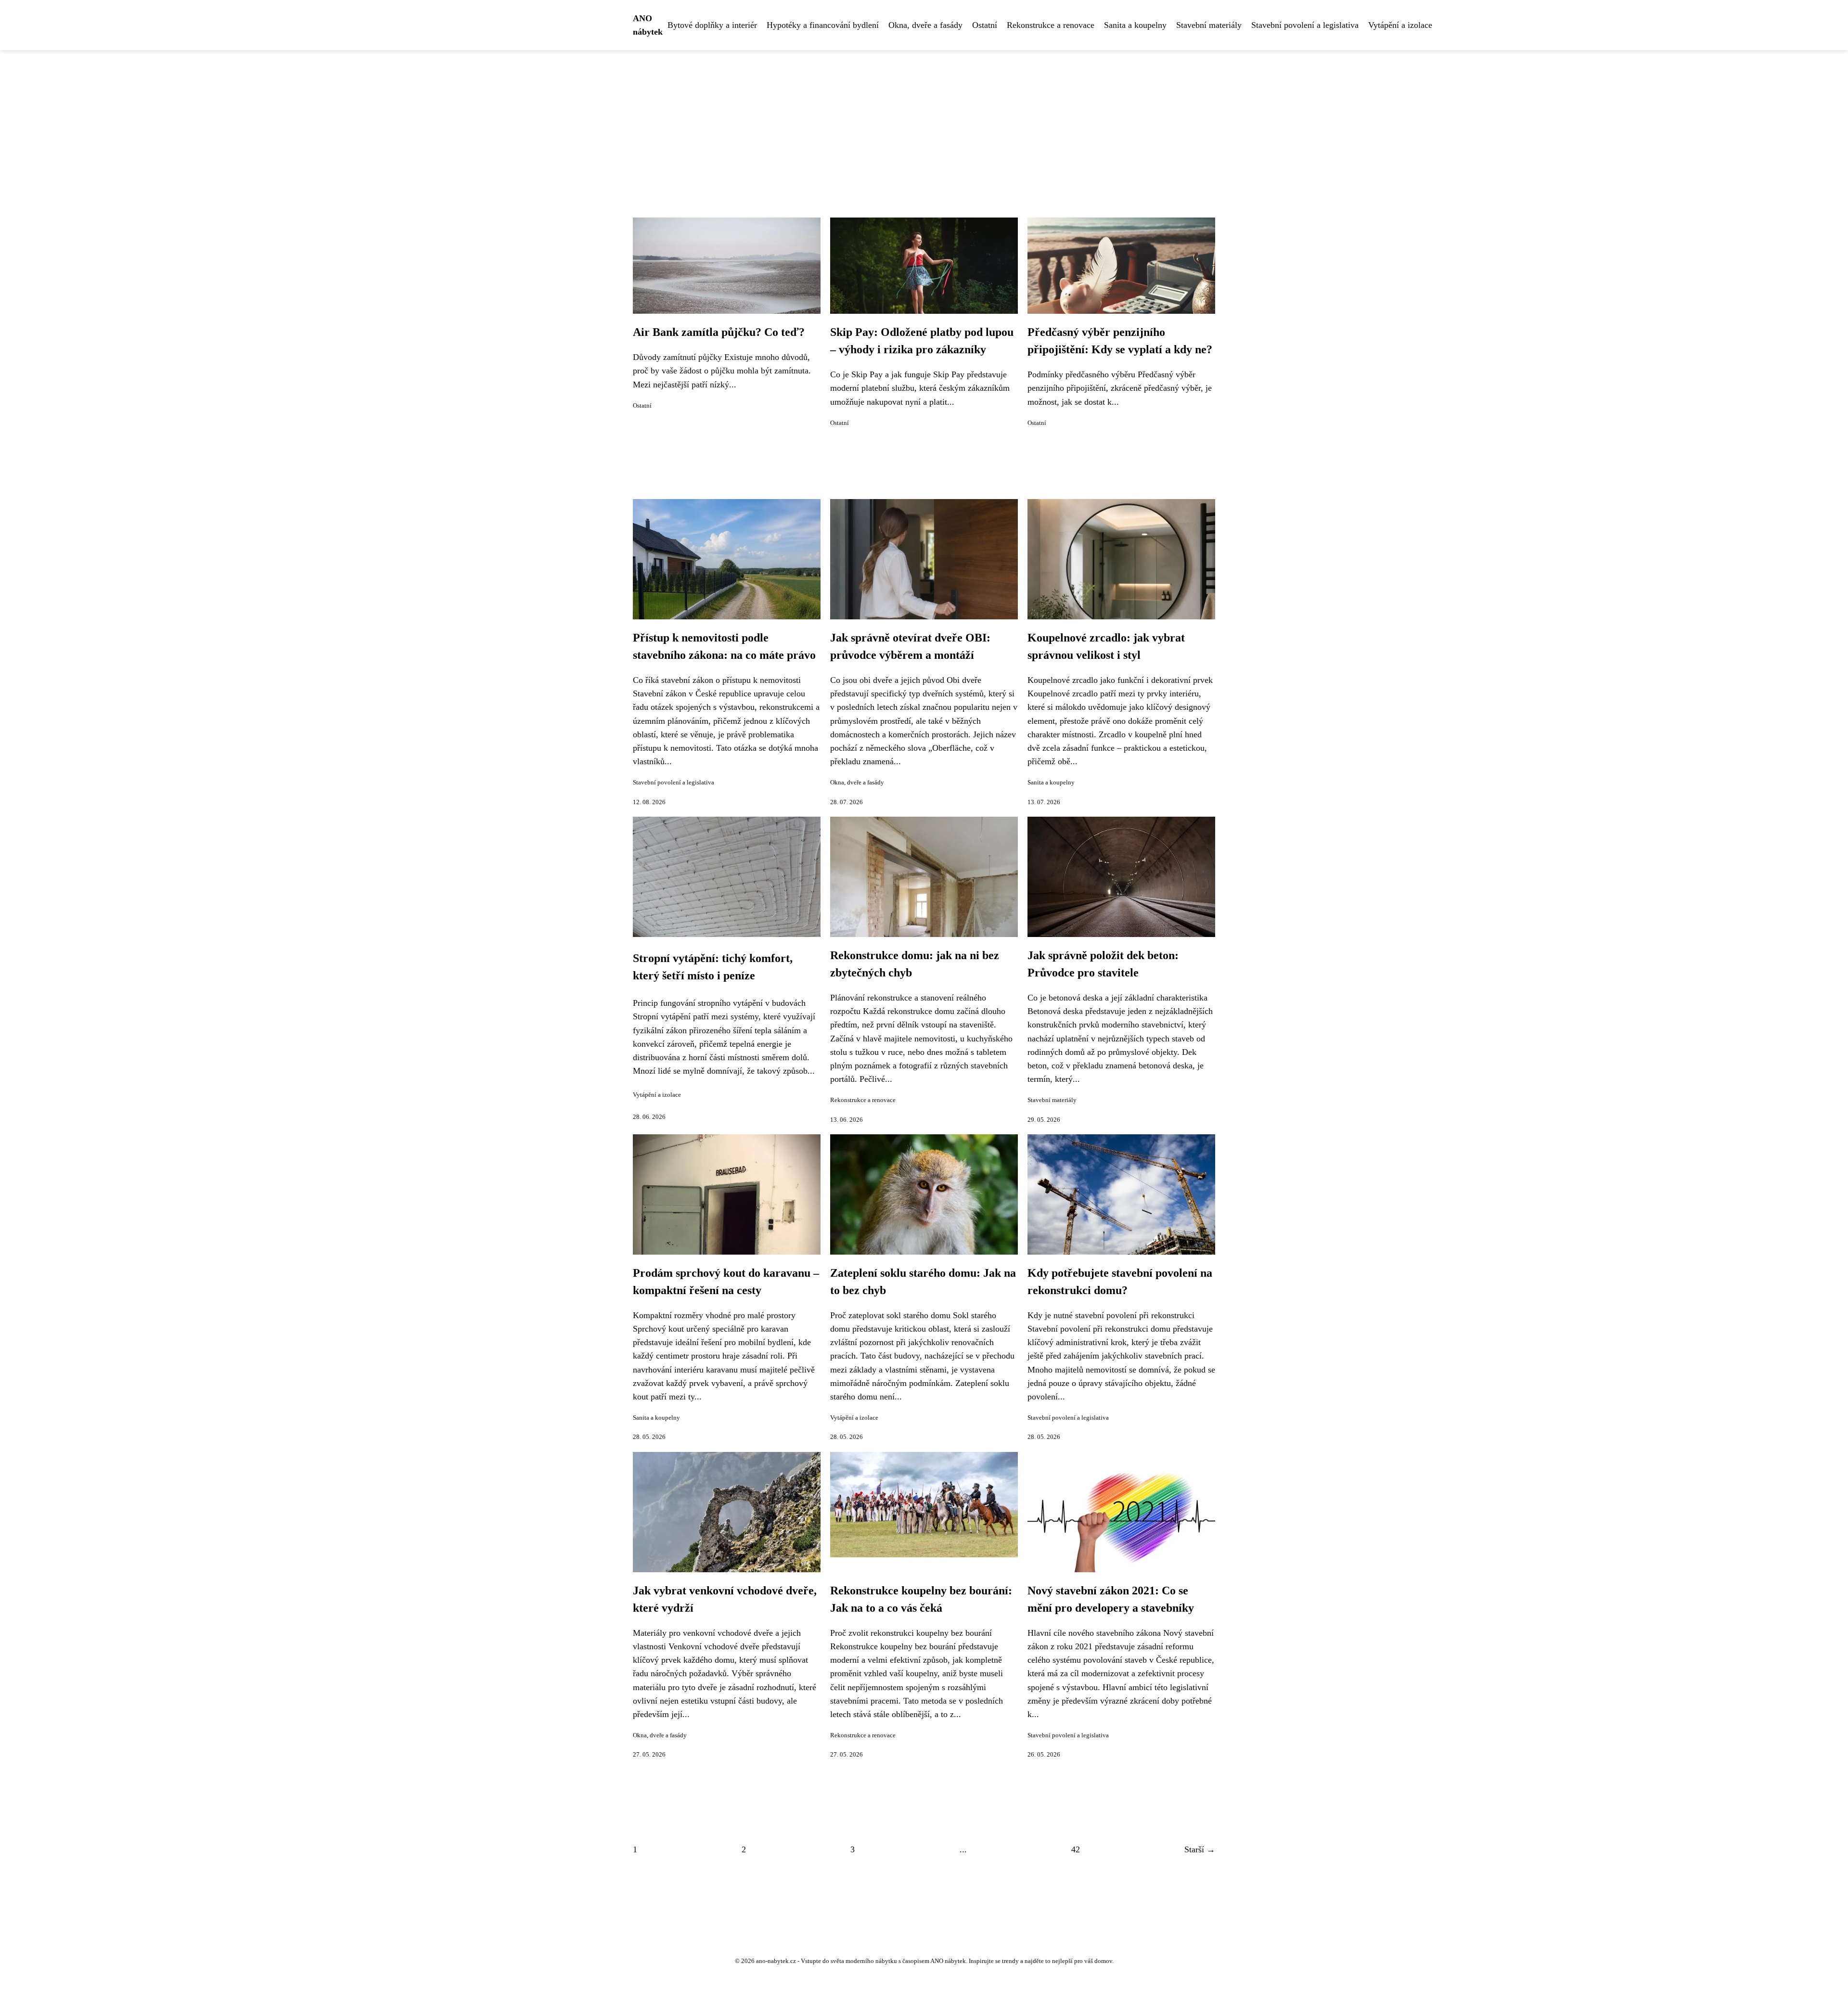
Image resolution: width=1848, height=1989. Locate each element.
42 (1076, 1849)
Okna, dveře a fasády (925, 25)
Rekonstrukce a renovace (1051, 25)
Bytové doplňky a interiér (712, 25)
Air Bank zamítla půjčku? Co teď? (719, 332)
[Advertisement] (924, 122)
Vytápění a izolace (1400, 25)
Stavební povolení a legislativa (1305, 25)
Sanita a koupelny (1135, 25)
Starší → (1200, 1849)
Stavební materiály (1209, 25)
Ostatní (985, 25)
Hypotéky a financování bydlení (823, 25)
